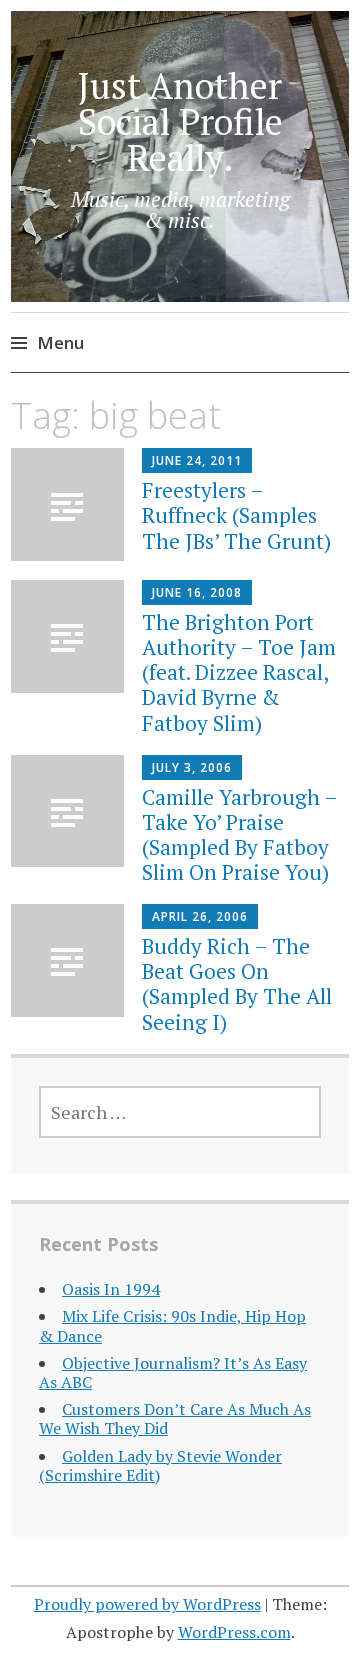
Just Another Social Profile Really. (180, 121)
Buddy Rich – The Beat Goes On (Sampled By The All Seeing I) (237, 984)
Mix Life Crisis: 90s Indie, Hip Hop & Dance (172, 1325)
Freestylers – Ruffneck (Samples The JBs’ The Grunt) (236, 515)
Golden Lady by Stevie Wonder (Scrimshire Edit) (160, 1465)
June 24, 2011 (197, 460)
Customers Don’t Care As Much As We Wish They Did (175, 1418)
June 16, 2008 (197, 592)
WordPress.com (234, 1632)
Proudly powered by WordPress (147, 1604)
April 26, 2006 (200, 916)
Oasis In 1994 (111, 1289)
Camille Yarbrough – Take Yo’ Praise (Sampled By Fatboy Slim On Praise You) (239, 835)
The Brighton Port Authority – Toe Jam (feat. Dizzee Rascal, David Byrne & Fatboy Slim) (239, 672)
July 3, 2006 (192, 767)
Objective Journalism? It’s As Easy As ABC (173, 1372)
